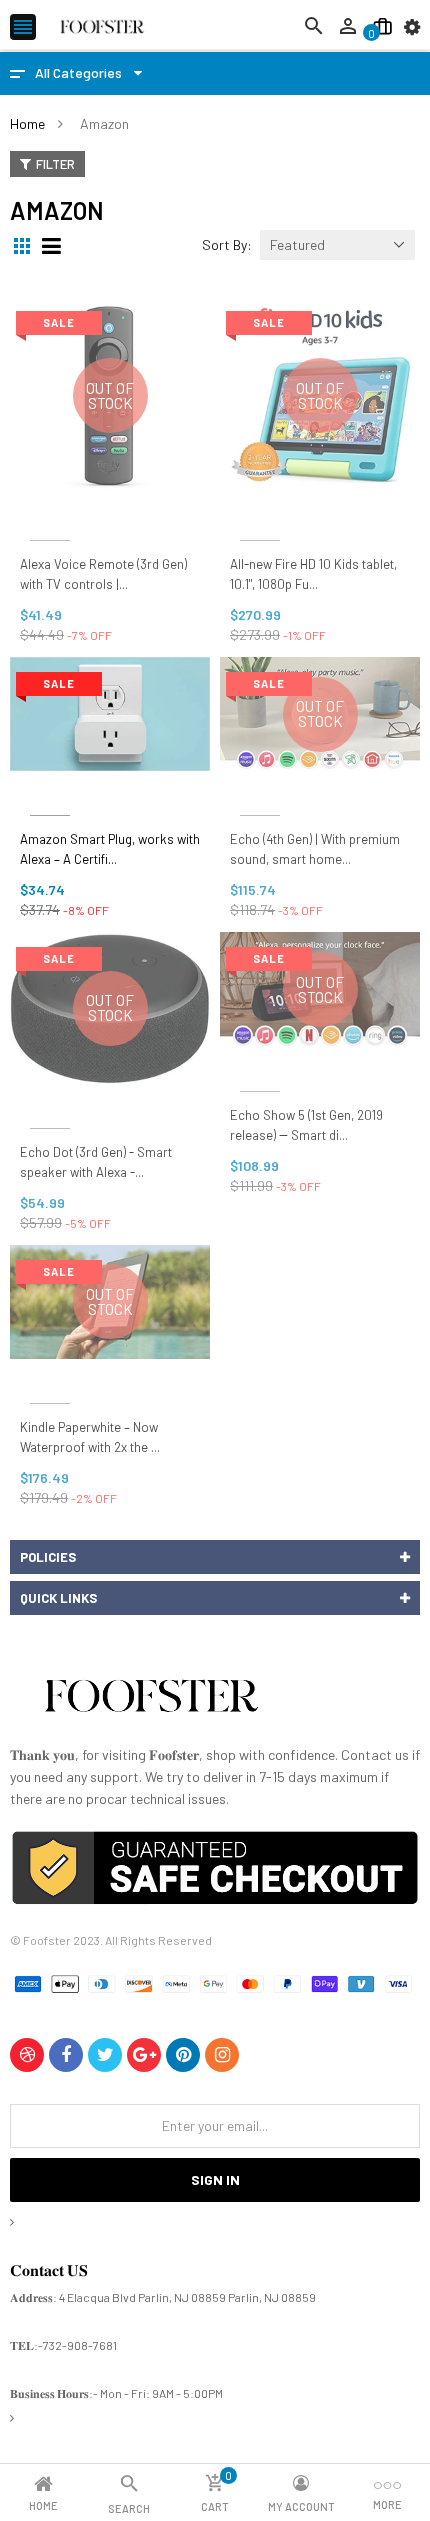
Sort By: (227, 244)
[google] (144, 2055)
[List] (54, 246)
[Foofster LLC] (151, 1699)
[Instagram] (222, 2055)
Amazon (50, 516)
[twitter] (105, 2055)
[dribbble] (27, 2055)
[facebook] (66, 2055)
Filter (55, 164)
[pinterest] (183, 2055)
